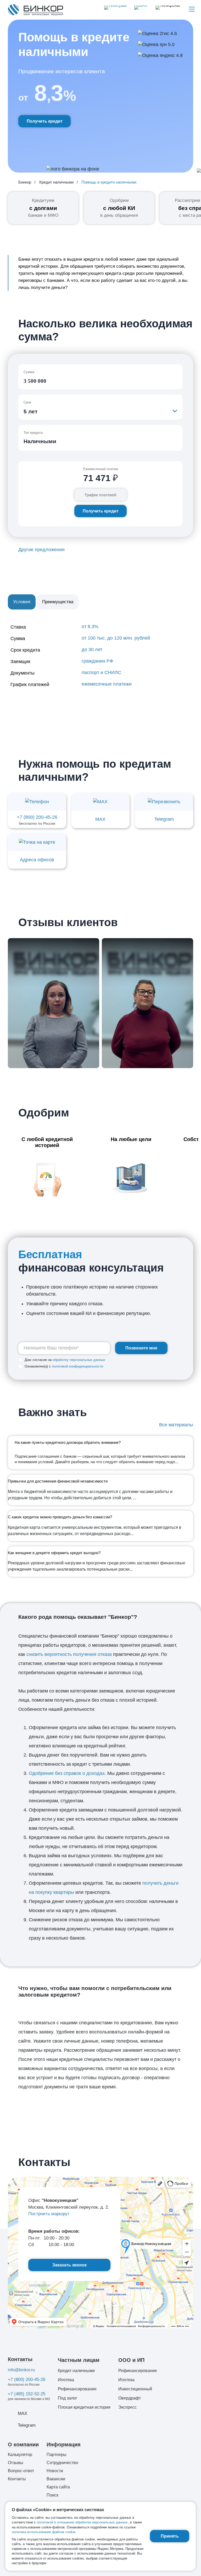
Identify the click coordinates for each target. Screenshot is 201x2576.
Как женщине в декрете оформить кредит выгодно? (54, 1553)
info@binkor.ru (21, 2370)
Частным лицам (79, 2360)
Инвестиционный (135, 2389)
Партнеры (57, 2455)
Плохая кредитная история (84, 2407)
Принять (170, 2536)
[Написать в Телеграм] (115, 9)
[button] (168, 9)
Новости (55, 2471)
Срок (27, 402)
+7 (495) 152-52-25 (27, 2394)
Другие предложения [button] (41, 550)
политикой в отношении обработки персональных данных (82, 2522)
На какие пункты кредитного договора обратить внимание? (68, 1443)
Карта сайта (58, 2487)
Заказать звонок (69, 2265)
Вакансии (56, 2479)
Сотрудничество (62, 2463)
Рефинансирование (77, 2389)
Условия (22, 602)
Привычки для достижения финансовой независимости (58, 1481)
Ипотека (66, 2380)
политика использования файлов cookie (44, 2532)
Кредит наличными (76, 2371)
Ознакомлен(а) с (64, 1366)
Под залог (68, 2398)
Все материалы (176, 1425)
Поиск (52, 2495)
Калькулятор (20, 2455)
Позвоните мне (141, 1348)
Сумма (29, 372)
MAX (23, 2413)
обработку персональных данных (79, 1360)
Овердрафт (130, 2398)
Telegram (27, 2425)
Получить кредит (45, 121)
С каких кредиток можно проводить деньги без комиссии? (60, 1517)
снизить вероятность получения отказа (69, 1654)
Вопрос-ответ (21, 2471)
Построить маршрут (49, 2214)
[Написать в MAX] (139, 9)
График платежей (100, 495)
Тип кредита (33, 433)
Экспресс (127, 2407)
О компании (23, 2444)
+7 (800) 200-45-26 (27, 2380)
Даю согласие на (65, 1360)
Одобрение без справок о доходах (67, 1773)
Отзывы (16, 2463)
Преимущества (58, 602)
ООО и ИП (131, 2360)
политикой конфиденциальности (77, 1366)
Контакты (20, 2359)
